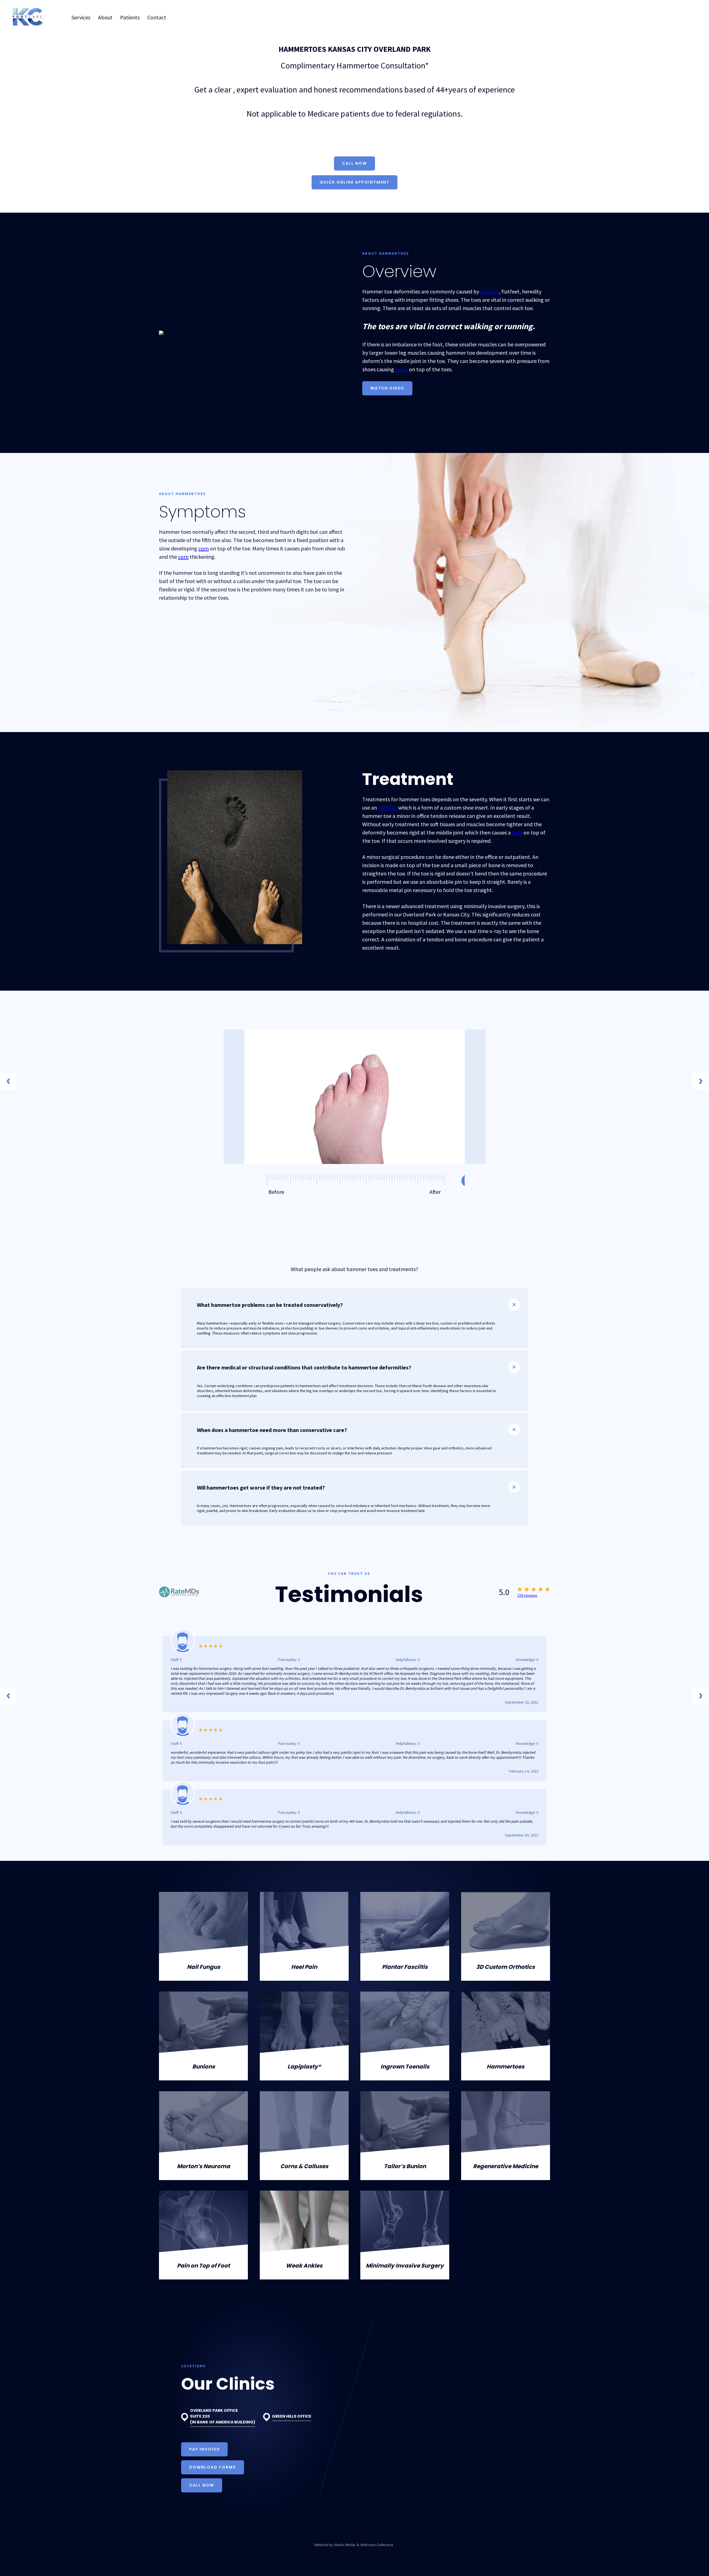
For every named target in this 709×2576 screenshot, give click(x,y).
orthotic (388, 807)
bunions (490, 291)
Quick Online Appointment (354, 182)
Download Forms (213, 2467)
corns (402, 369)
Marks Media (345, 2545)
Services (81, 17)
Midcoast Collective (377, 2545)
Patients (130, 17)
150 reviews (527, 1595)
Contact (157, 17)
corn (204, 548)
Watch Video (387, 388)
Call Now (354, 163)
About (105, 17)
